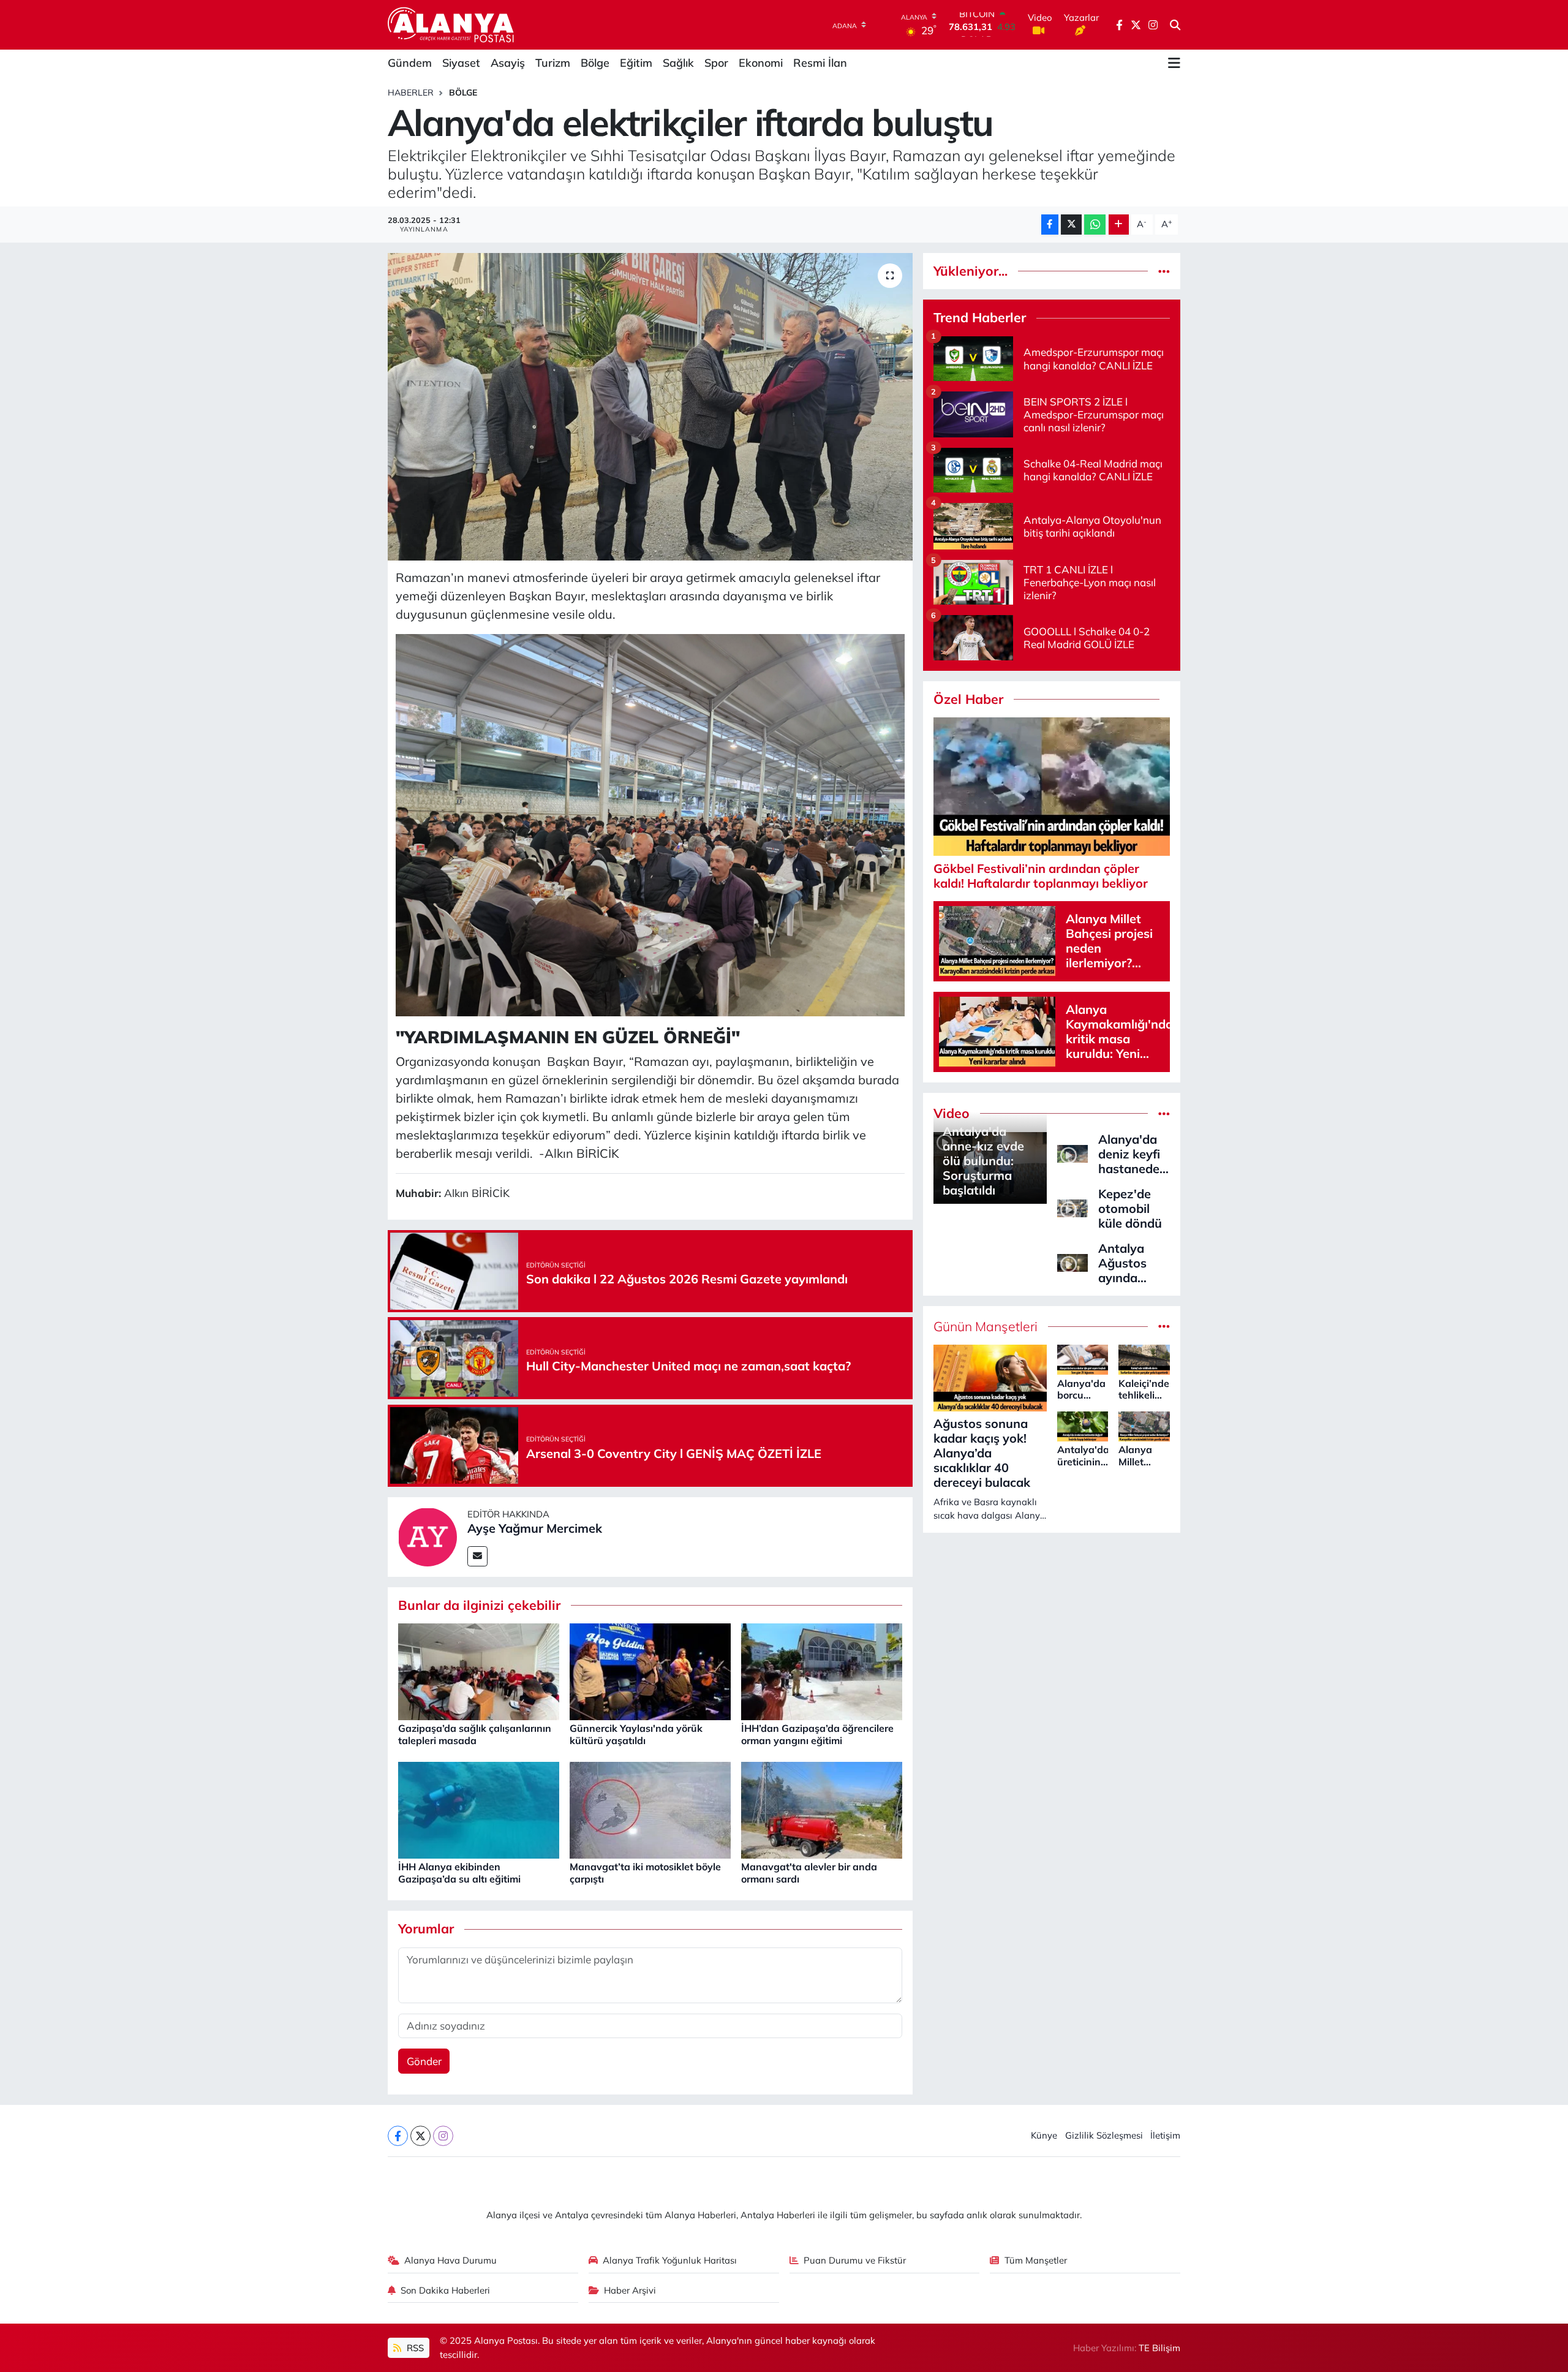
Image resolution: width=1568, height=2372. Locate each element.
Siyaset (461, 63)
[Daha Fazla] (1119, 225)
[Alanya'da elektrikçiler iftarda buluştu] (650, 407)
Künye (1044, 2135)
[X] (420, 2136)
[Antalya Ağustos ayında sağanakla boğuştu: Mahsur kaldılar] (1072, 1262)
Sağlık (678, 63)
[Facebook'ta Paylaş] (1050, 225)
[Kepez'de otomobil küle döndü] (1072, 1207)
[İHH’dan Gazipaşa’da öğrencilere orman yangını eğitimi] (822, 1671)
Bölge (595, 63)
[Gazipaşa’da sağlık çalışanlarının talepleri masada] (479, 1671)
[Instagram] (443, 2136)
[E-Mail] (477, 1556)
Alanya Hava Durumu (450, 2260)
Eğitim (636, 63)
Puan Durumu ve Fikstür (855, 2260)
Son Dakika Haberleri (445, 2290)
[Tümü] (1164, 271)
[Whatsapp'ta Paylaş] (1095, 225)
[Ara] (1175, 25)
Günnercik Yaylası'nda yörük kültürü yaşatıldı (636, 1734)
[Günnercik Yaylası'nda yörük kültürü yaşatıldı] (650, 1671)
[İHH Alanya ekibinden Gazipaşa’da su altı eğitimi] (479, 1809)
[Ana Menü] (1174, 63)
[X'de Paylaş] (1071, 225)
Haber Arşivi (630, 2290)
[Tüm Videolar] (1164, 1113)
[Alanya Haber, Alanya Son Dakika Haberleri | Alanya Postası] (452, 25)
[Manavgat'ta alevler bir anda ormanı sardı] (822, 1809)
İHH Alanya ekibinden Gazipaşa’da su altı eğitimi (459, 1872)
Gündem (410, 63)
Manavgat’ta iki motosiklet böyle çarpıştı (645, 1872)
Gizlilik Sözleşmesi (1104, 2135)
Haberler (411, 93)
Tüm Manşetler (1036, 2260)
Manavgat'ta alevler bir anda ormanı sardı (809, 1872)
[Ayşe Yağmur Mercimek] (428, 1535)
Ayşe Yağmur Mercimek (535, 1528)
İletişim (1165, 2135)
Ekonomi (761, 63)
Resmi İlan (820, 63)
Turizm (553, 63)
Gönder (424, 2061)
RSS (414, 2348)
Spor (716, 63)
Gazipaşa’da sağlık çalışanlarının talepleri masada (475, 1734)
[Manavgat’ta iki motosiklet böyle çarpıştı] (650, 1809)
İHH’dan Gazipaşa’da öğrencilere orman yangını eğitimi (817, 1734)
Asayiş (508, 63)
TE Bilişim (1159, 2348)
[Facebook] (398, 2136)
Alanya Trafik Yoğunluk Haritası (670, 2260)
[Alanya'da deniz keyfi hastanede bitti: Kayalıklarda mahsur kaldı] (1072, 1153)
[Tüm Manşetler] (1164, 1327)
